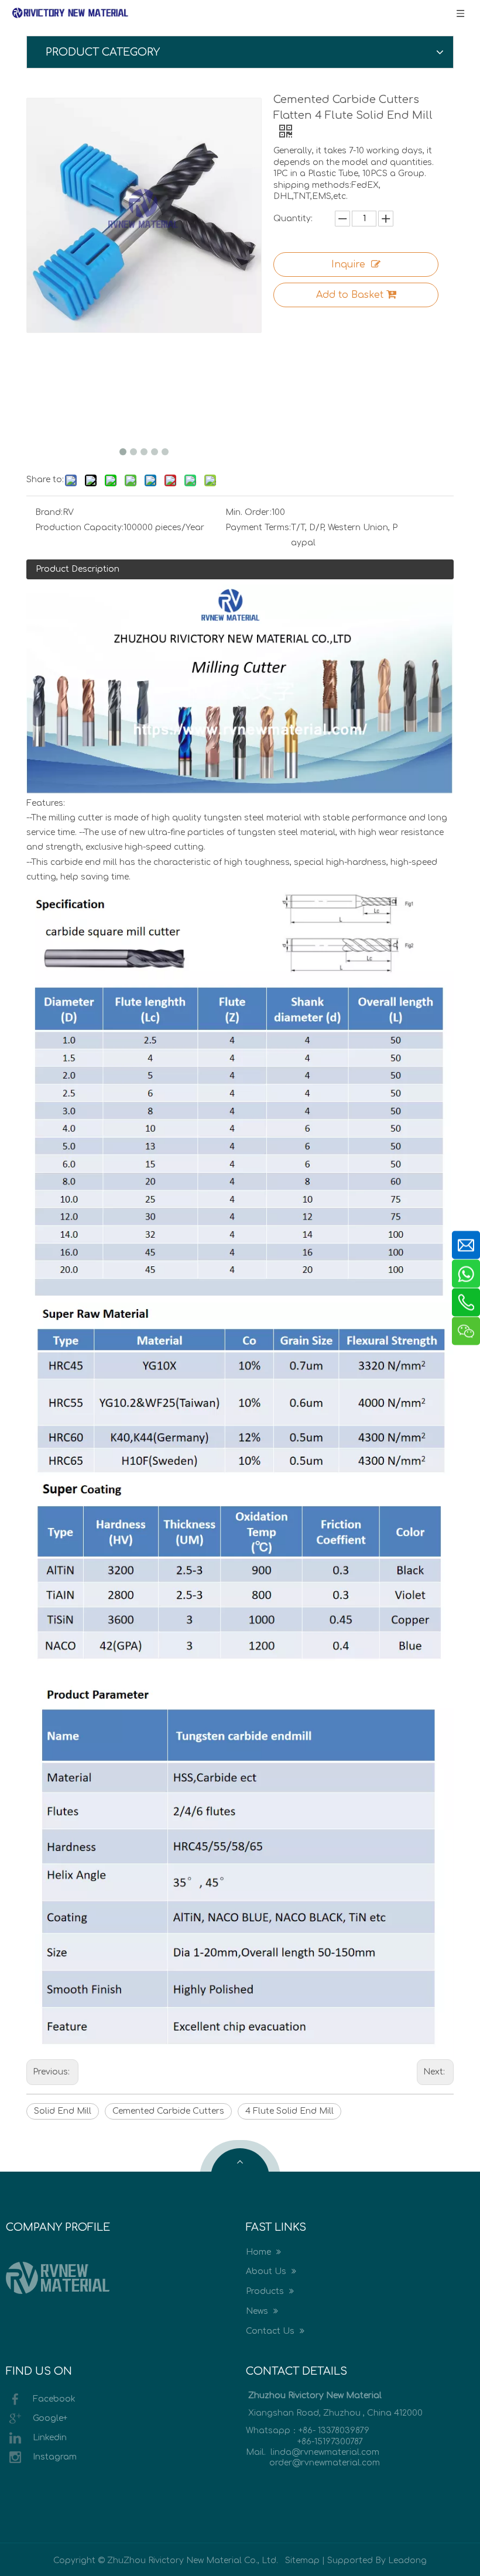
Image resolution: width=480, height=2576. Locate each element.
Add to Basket (350, 295)
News (258, 2311)
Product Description (78, 569)
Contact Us (271, 2331)
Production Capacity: (79, 528)
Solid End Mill (63, 2111)
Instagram (55, 2457)
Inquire (348, 265)
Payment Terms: (258, 528)
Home (260, 2252)
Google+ (50, 2418)
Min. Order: (248, 512)
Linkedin (50, 2438)
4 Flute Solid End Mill (289, 2111)
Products (266, 2291)
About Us (267, 2271)
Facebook (54, 2399)
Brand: (49, 512)
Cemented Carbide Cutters (168, 2111)
